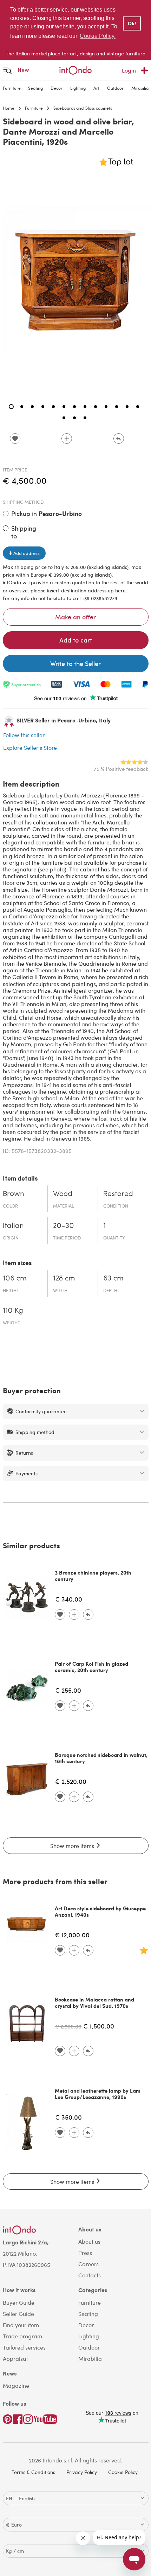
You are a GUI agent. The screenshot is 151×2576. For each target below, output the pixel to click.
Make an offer (75, 617)
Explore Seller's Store (30, 747)
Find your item (21, 2325)
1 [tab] (11, 407)
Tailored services (24, 2347)
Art (96, 88)
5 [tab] (53, 407)
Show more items (73, 1846)
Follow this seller (24, 735)
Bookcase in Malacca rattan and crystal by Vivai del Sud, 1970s (94, 2003)
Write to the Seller (75, 663)
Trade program (22, 2336)
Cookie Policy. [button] (98, 36)
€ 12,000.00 (72, 1935)
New (23, 70)
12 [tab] (127, 407)
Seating (35, 88)
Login (129, 70)
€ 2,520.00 (71, 1781)
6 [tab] (64, 407)
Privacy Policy (82, 2472)
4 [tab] (43, 407)
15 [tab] (74, 418)
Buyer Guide (19, 2302)
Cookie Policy (123, 2472)
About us (89, 2241)
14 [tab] (64, 418)
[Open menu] (8, 71)
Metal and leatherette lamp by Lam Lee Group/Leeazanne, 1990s (98, 2094)
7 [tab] (74, 407)
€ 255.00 (68, 1690)
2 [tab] (22, 407)
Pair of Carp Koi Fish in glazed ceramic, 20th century (91, 1667)
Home (9, 108)
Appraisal (15, 2358)
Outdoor (115, 88)
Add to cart (76, 640)
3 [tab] (32, 407)
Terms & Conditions (33, 2472)
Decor (57, 88)
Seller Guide (18, 2314)
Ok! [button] (132, 23)
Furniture (12, 88)
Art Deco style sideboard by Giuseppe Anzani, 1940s (100, 1911)
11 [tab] (117, 407)
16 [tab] (85, 418)
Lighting (78, 88)
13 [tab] (138, 407)
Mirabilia (140, 88)
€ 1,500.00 (99, 2026)
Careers (88, 2264)
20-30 (64, 1226)
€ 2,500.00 (68, 2026)
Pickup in (47, 514)
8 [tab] (85, 407)
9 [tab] (96, 407)
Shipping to (24, 532)
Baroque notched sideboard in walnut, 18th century (101, 1758)
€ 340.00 (68, 1599)
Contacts (90, 2275)
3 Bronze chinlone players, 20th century (93, 1576)
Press (85, 2253)
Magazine (16, 2385)
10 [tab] (106, 407)
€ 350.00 (68, 2117)
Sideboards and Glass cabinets (83, 108)
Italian (13, 1226)
